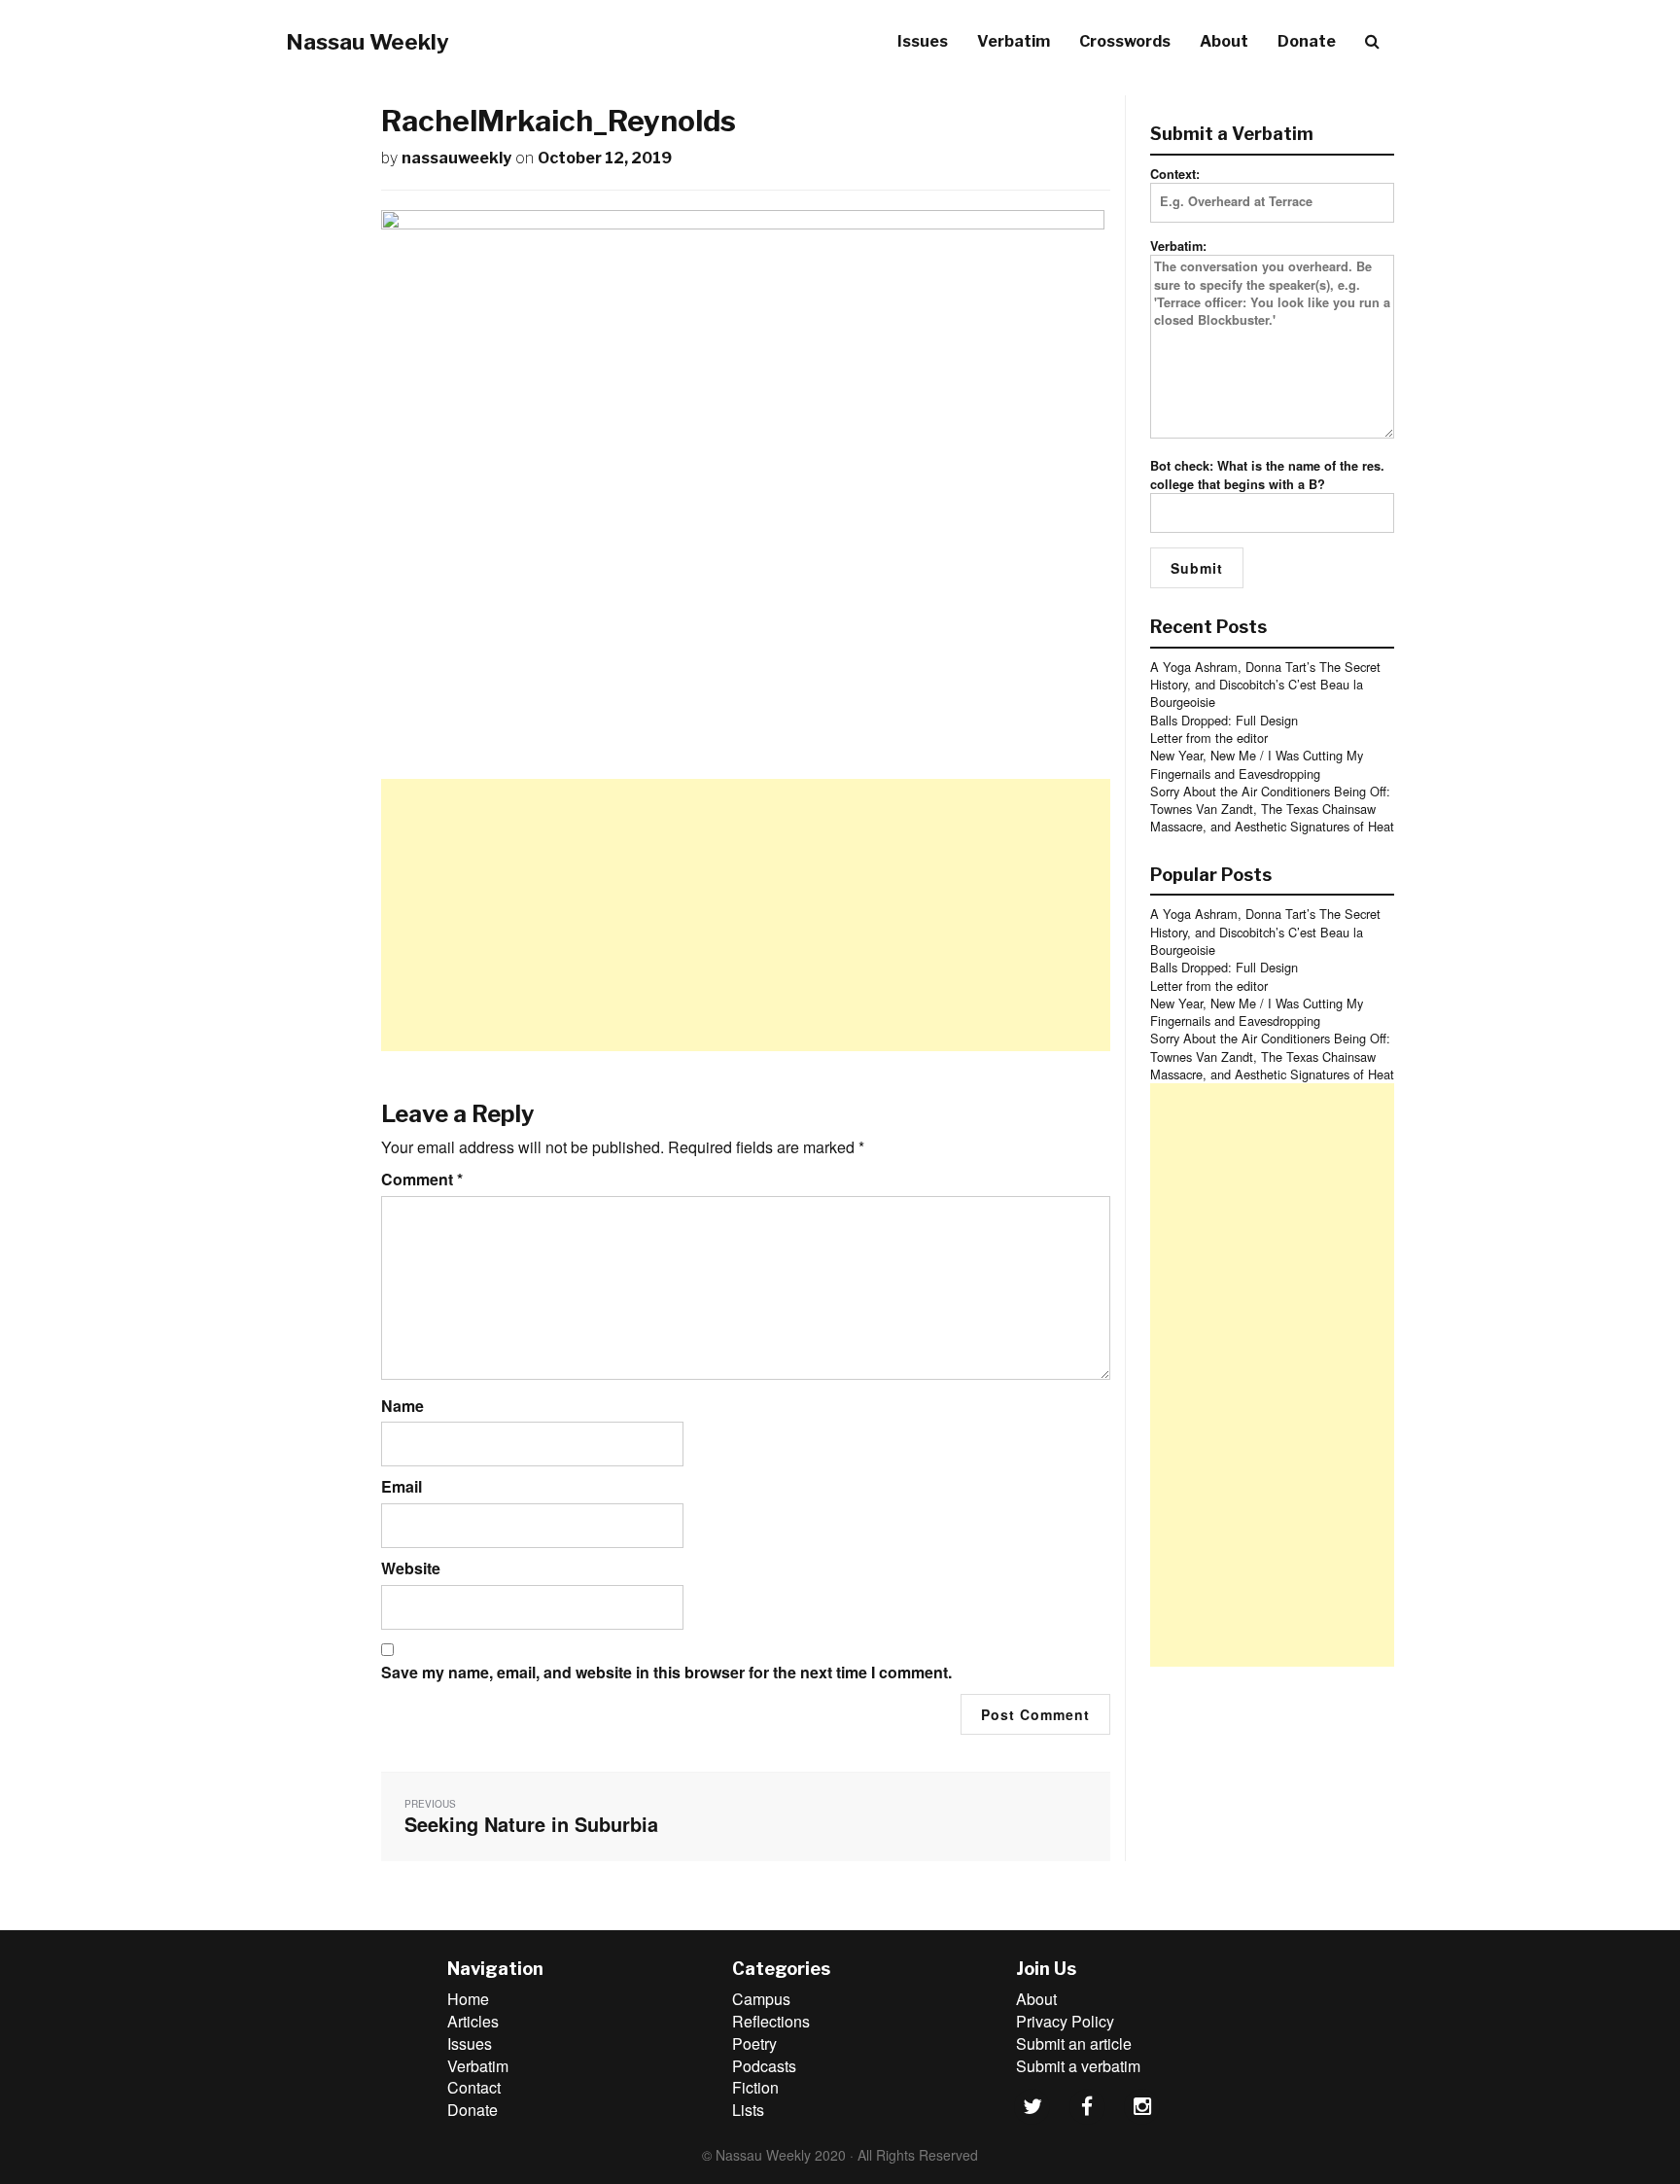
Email (402, 1487)
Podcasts (764, 2066)
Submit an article (1074, 2043)
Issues (923, 41)
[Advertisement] (746, 915)
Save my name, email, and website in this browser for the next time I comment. (666, 1673)
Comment (422, 1180)
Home (468, 1999)
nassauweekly (456, 158)
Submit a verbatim (1078, 2066)
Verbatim (1014, 41)
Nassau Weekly (367, 42)
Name (402, 1406)
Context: (1175, 174)
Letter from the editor (1209, 738)
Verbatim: (1178, 246)
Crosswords (1125, 41)
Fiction (755, 2087)
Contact (474, 2087)
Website (411, 1568)
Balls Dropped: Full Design (1224, 720)
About (1224, 41)
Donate (1307, 41)
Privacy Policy (1065, 2021)
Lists (748, 2110)
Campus (761, 1999)
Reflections (771, 2021)
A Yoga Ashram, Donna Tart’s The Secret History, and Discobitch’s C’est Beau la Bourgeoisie (1265, 685)
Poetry (754, 2043)
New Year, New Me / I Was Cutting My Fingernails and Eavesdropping (1257, 764)
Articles (473, 2021)
